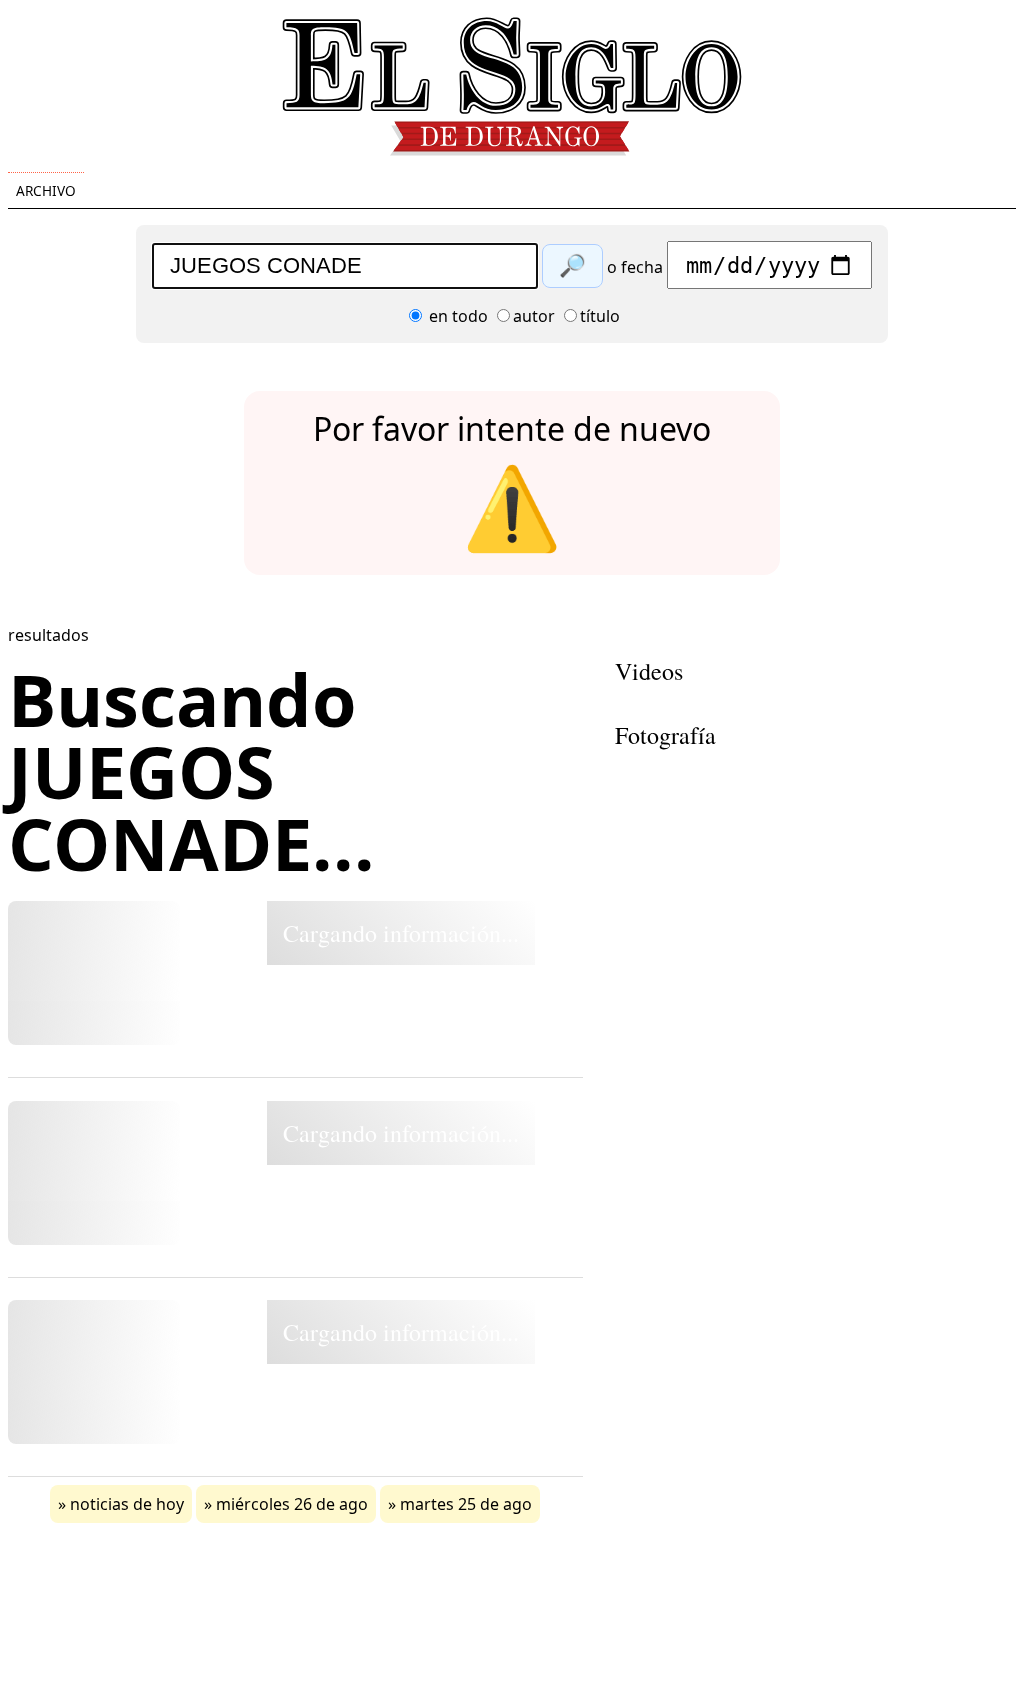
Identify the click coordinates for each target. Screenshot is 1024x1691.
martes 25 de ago (466, 1504)
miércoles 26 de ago (292, 1504)
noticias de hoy (127, 1504)
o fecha (635, 267)
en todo (456, 316)
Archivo (46, 190)
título (600, 316)
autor (534, 316)
